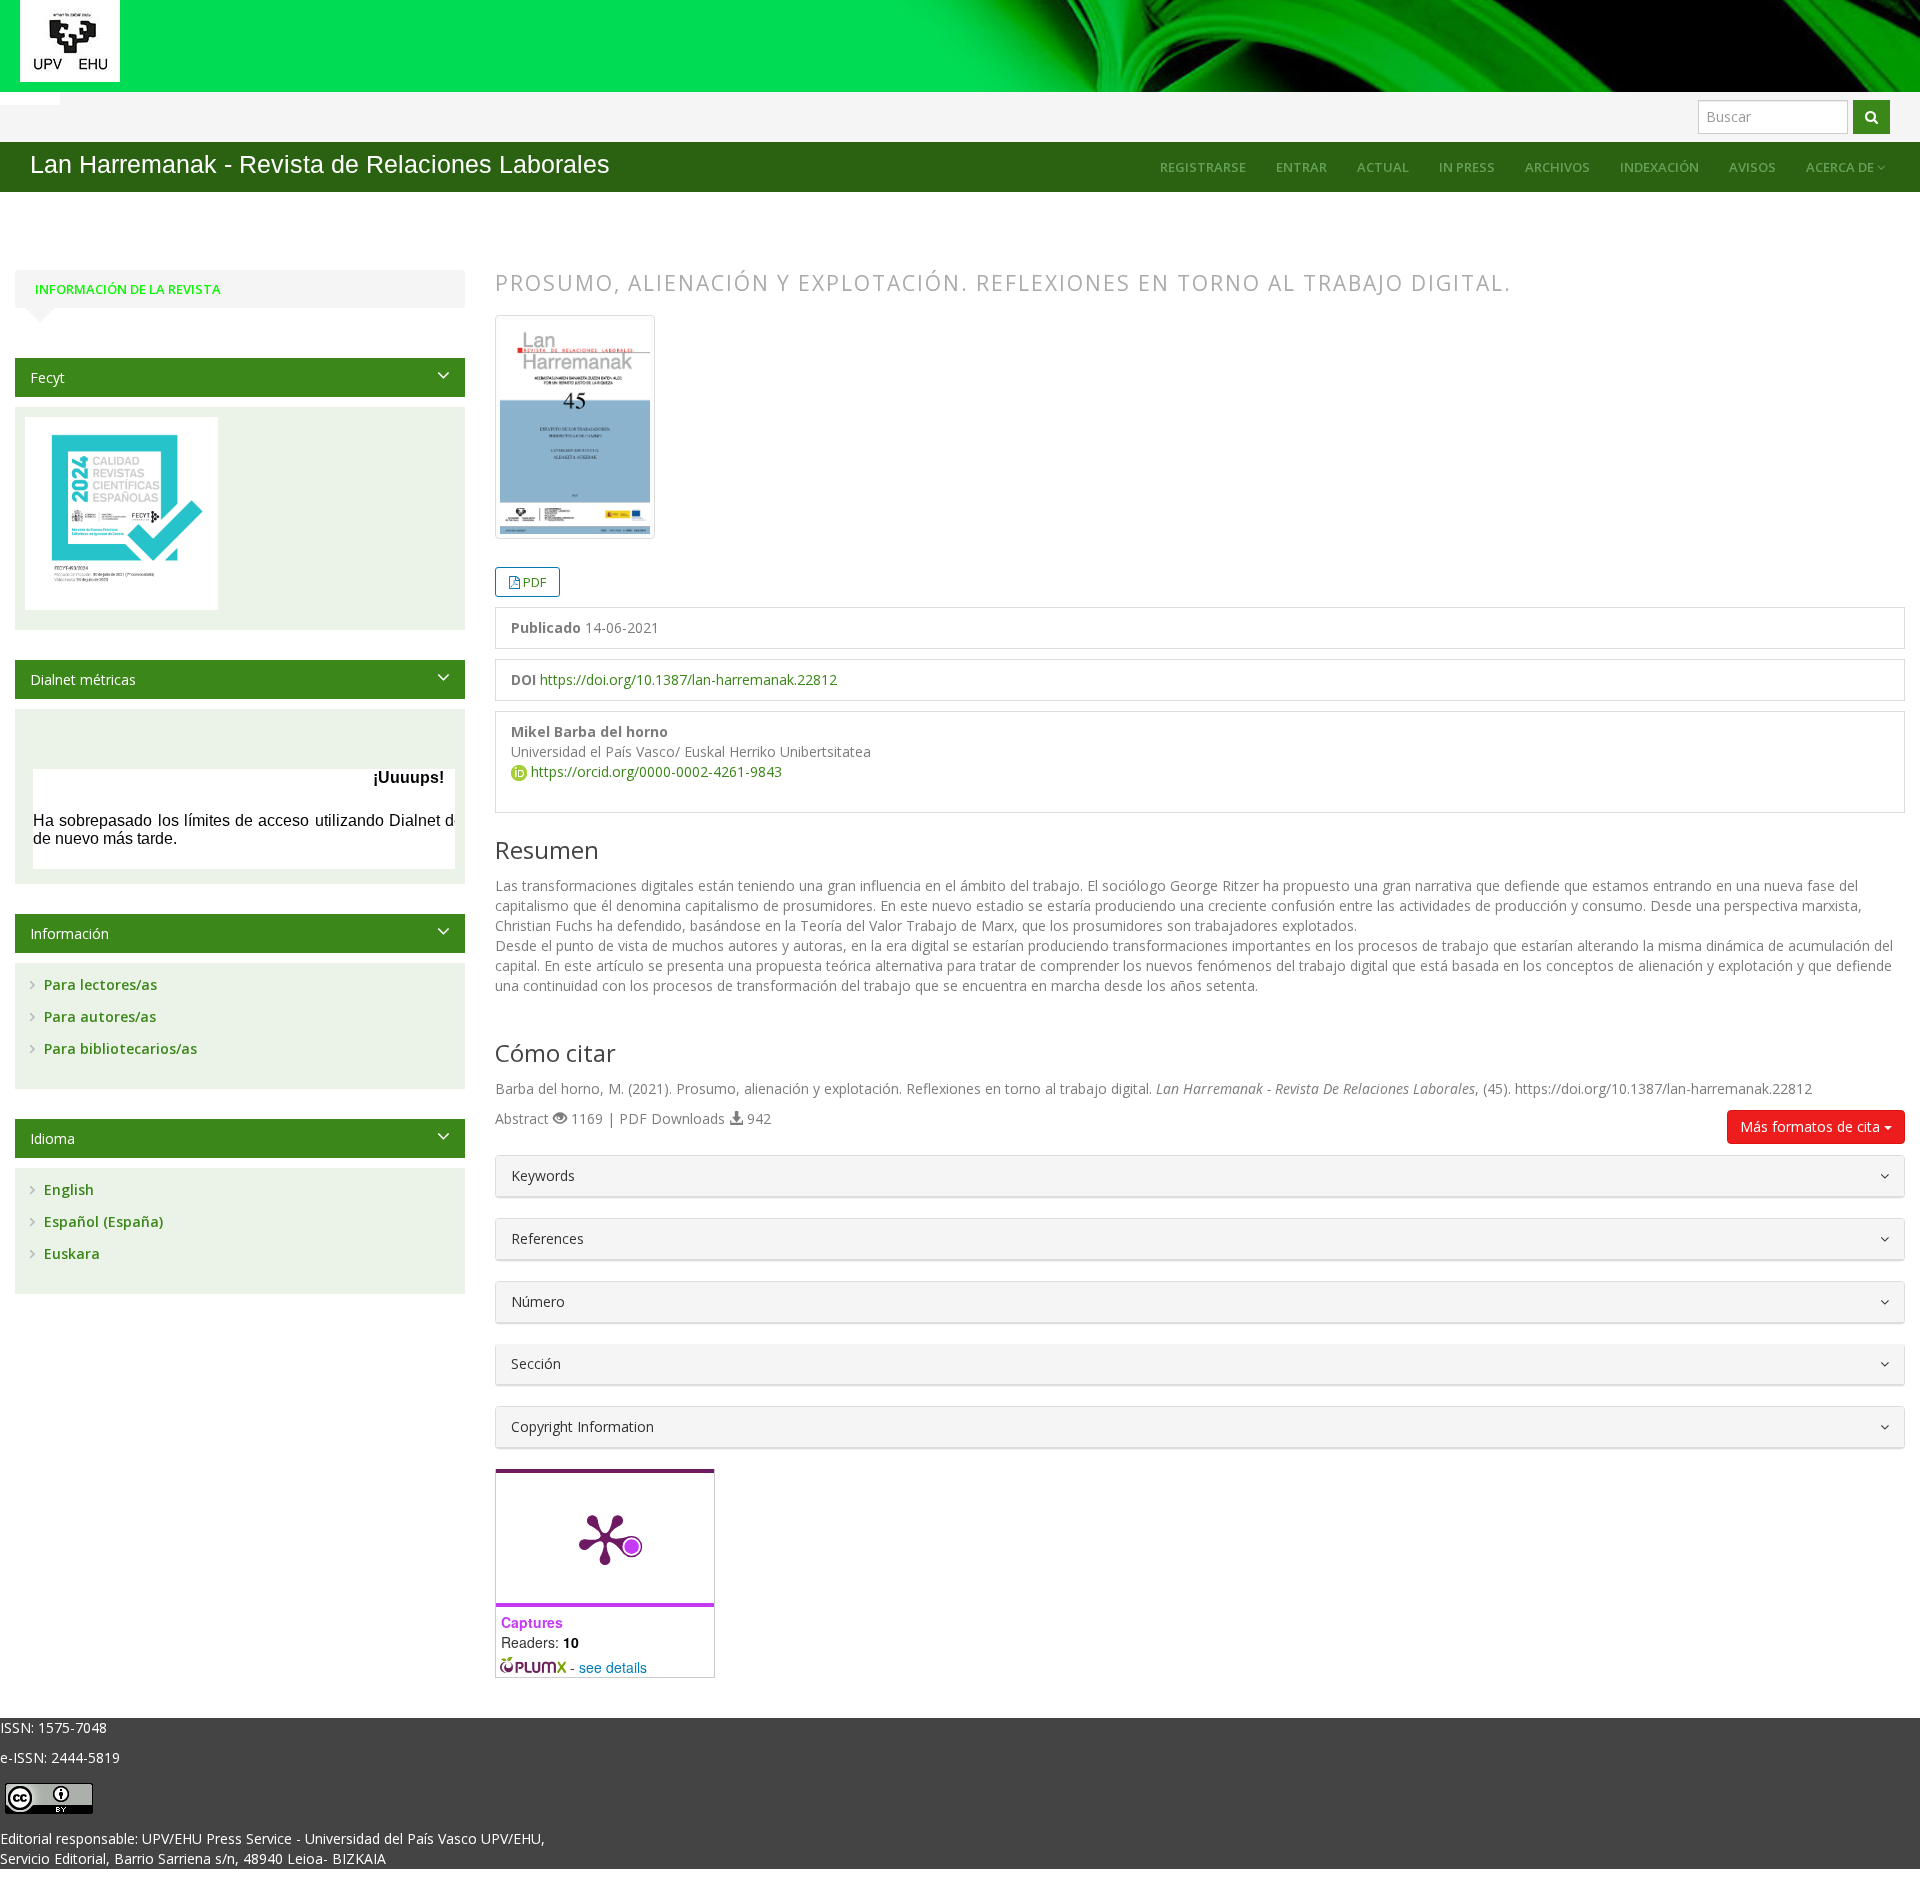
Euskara (70, 1253)
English (67, 1189)
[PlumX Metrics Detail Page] (605, 1538)
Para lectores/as (98, 984)
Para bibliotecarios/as (118, 1048)
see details (613, 1667)
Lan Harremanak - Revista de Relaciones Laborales (320, 164)
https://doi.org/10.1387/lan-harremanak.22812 (688, 679)
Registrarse (1203, 167)
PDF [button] (534, 582)
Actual (1383, 167)
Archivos (1557, 167)
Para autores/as (98, 1016)
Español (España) (101, 1221)
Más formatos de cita (1812, 1126)
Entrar (1301, 167)
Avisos (1752, 167)
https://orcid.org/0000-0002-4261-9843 (654, 771)
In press (1467, 167)
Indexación (1659, 167)
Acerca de (1841, 167)
